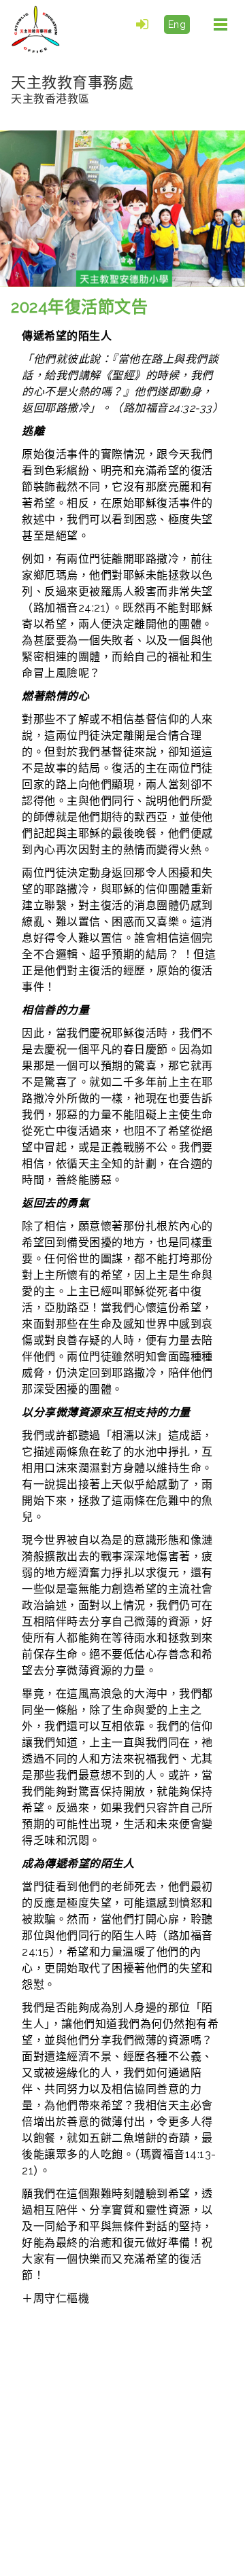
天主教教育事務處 (72, 89)
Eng (177, 24)
